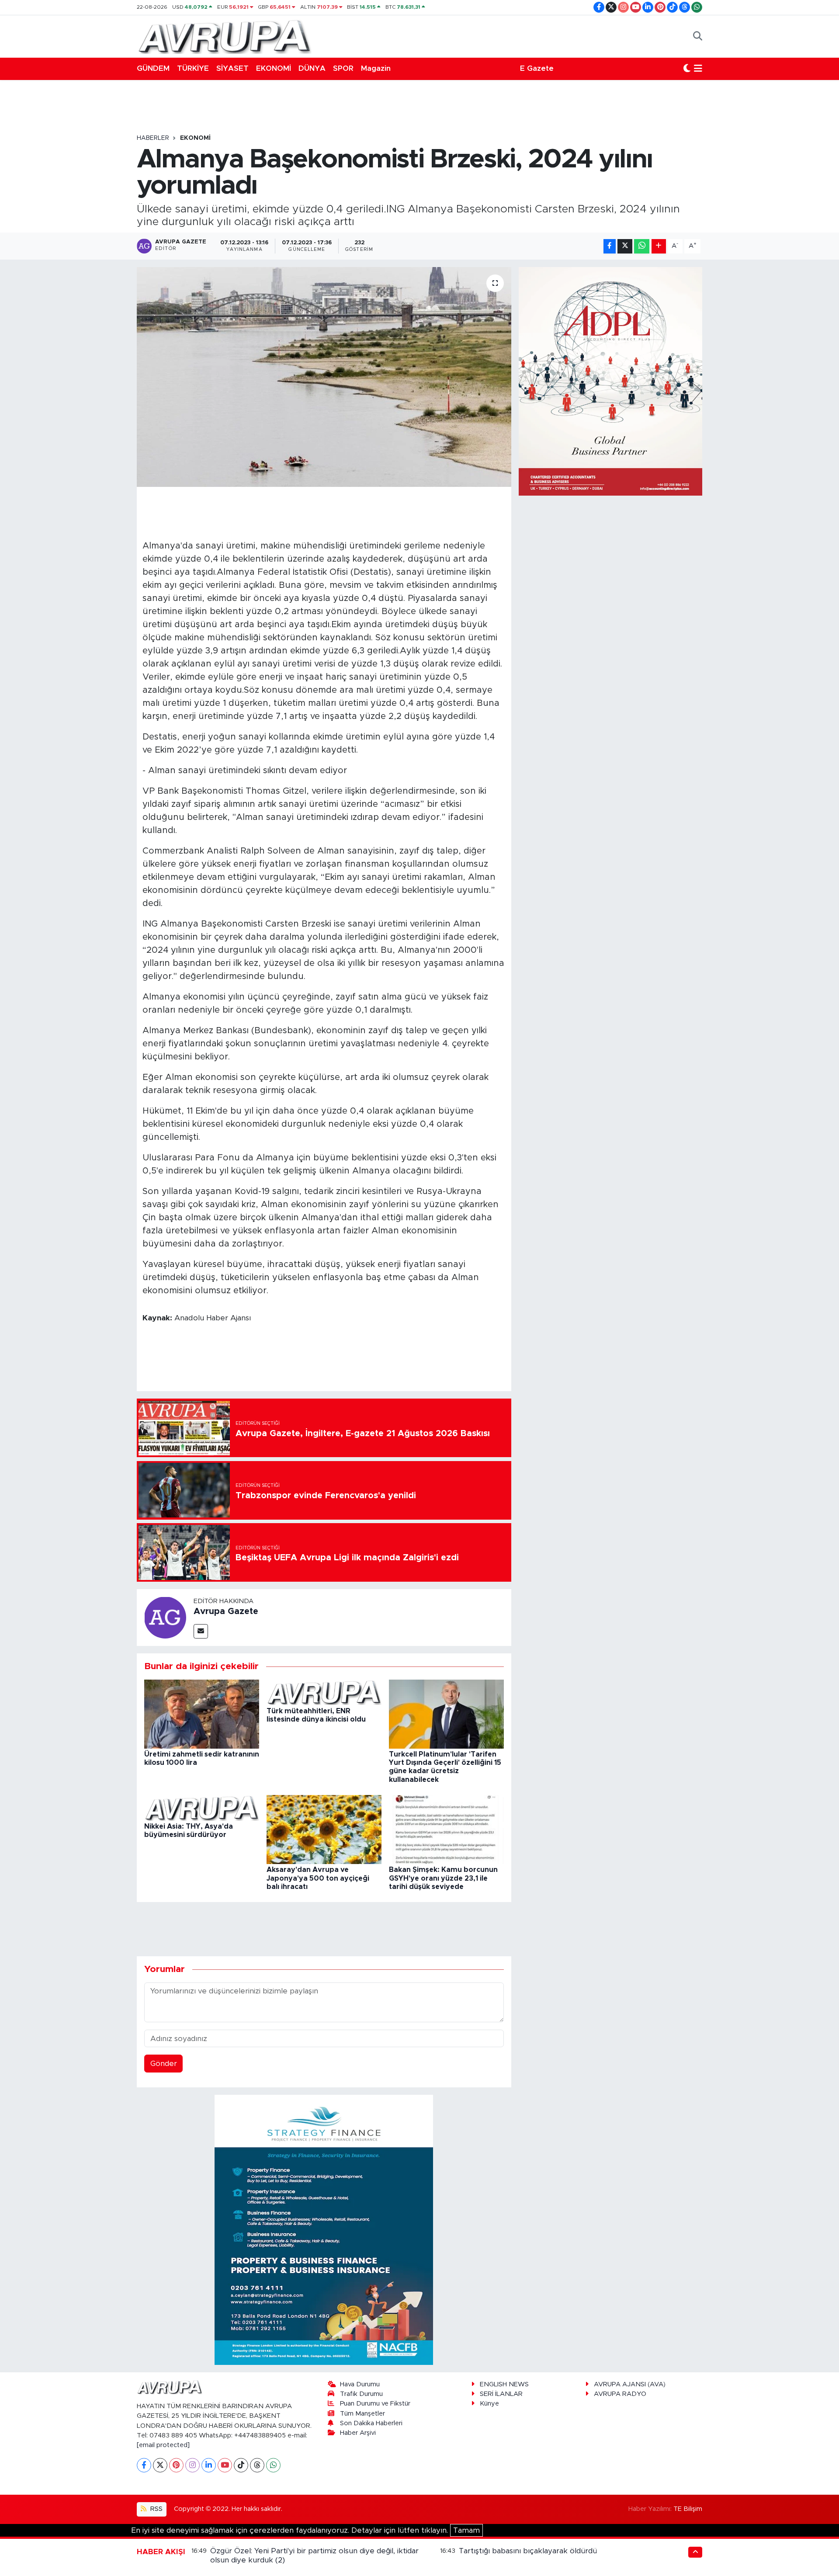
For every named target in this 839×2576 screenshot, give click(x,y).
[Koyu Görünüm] (687, 69)
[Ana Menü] (698, 69)
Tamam (466, 2530)
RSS (156, 2509)
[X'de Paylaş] (625, 246)
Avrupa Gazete (226, 1611)
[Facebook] (144, 2465)
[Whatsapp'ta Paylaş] (642, 246)
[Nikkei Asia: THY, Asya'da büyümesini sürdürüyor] (202, 1807)
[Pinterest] (176, 2465)
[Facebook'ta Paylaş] (610, 246)
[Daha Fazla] (659, 246)
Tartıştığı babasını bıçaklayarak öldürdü (528, 2551)
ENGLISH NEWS (504, 2384)
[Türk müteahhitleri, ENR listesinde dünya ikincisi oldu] (324, 1692)
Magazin (376, 68)
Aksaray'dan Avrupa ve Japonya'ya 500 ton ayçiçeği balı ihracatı (318, 1878)
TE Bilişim (688, 2509)
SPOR (343, 68)
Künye (489, 2404)
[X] (160, 2465)
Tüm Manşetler (362, 2414)
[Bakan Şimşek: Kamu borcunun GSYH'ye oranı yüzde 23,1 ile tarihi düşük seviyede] (446, 1829)
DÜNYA (312, 68)
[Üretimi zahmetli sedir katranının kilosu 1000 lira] (202, 1713)
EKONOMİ (274, 68)
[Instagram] (192, 2465)
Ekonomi (195, 138)
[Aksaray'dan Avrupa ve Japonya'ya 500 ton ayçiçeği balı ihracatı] (324, 1829)
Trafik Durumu (361, 2394)
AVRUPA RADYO (620, 2394)
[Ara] (698, 36)
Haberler (153, 138)
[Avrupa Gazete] (224, 36)
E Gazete (537, 68)
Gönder (164, 2064)
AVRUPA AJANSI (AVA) (630, 2384)
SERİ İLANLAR (501, 2394)
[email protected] (163, 2445)
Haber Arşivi (358, 2433)
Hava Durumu (360, 2384)
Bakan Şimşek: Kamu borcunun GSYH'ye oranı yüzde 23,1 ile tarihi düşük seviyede (443, 1878)
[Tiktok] (241, 2465)
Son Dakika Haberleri (371, 2423)
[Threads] (257, 2465)
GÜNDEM (153, 68)
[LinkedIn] (209, 2465)
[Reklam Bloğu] (324, 2229)
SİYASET (232, 68)
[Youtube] (225, 2465)
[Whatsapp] (273, 2465)
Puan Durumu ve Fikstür (375, 2404)
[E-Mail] (201, 1631)
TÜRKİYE (193, 68)
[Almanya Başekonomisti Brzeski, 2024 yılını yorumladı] (324, 377)
